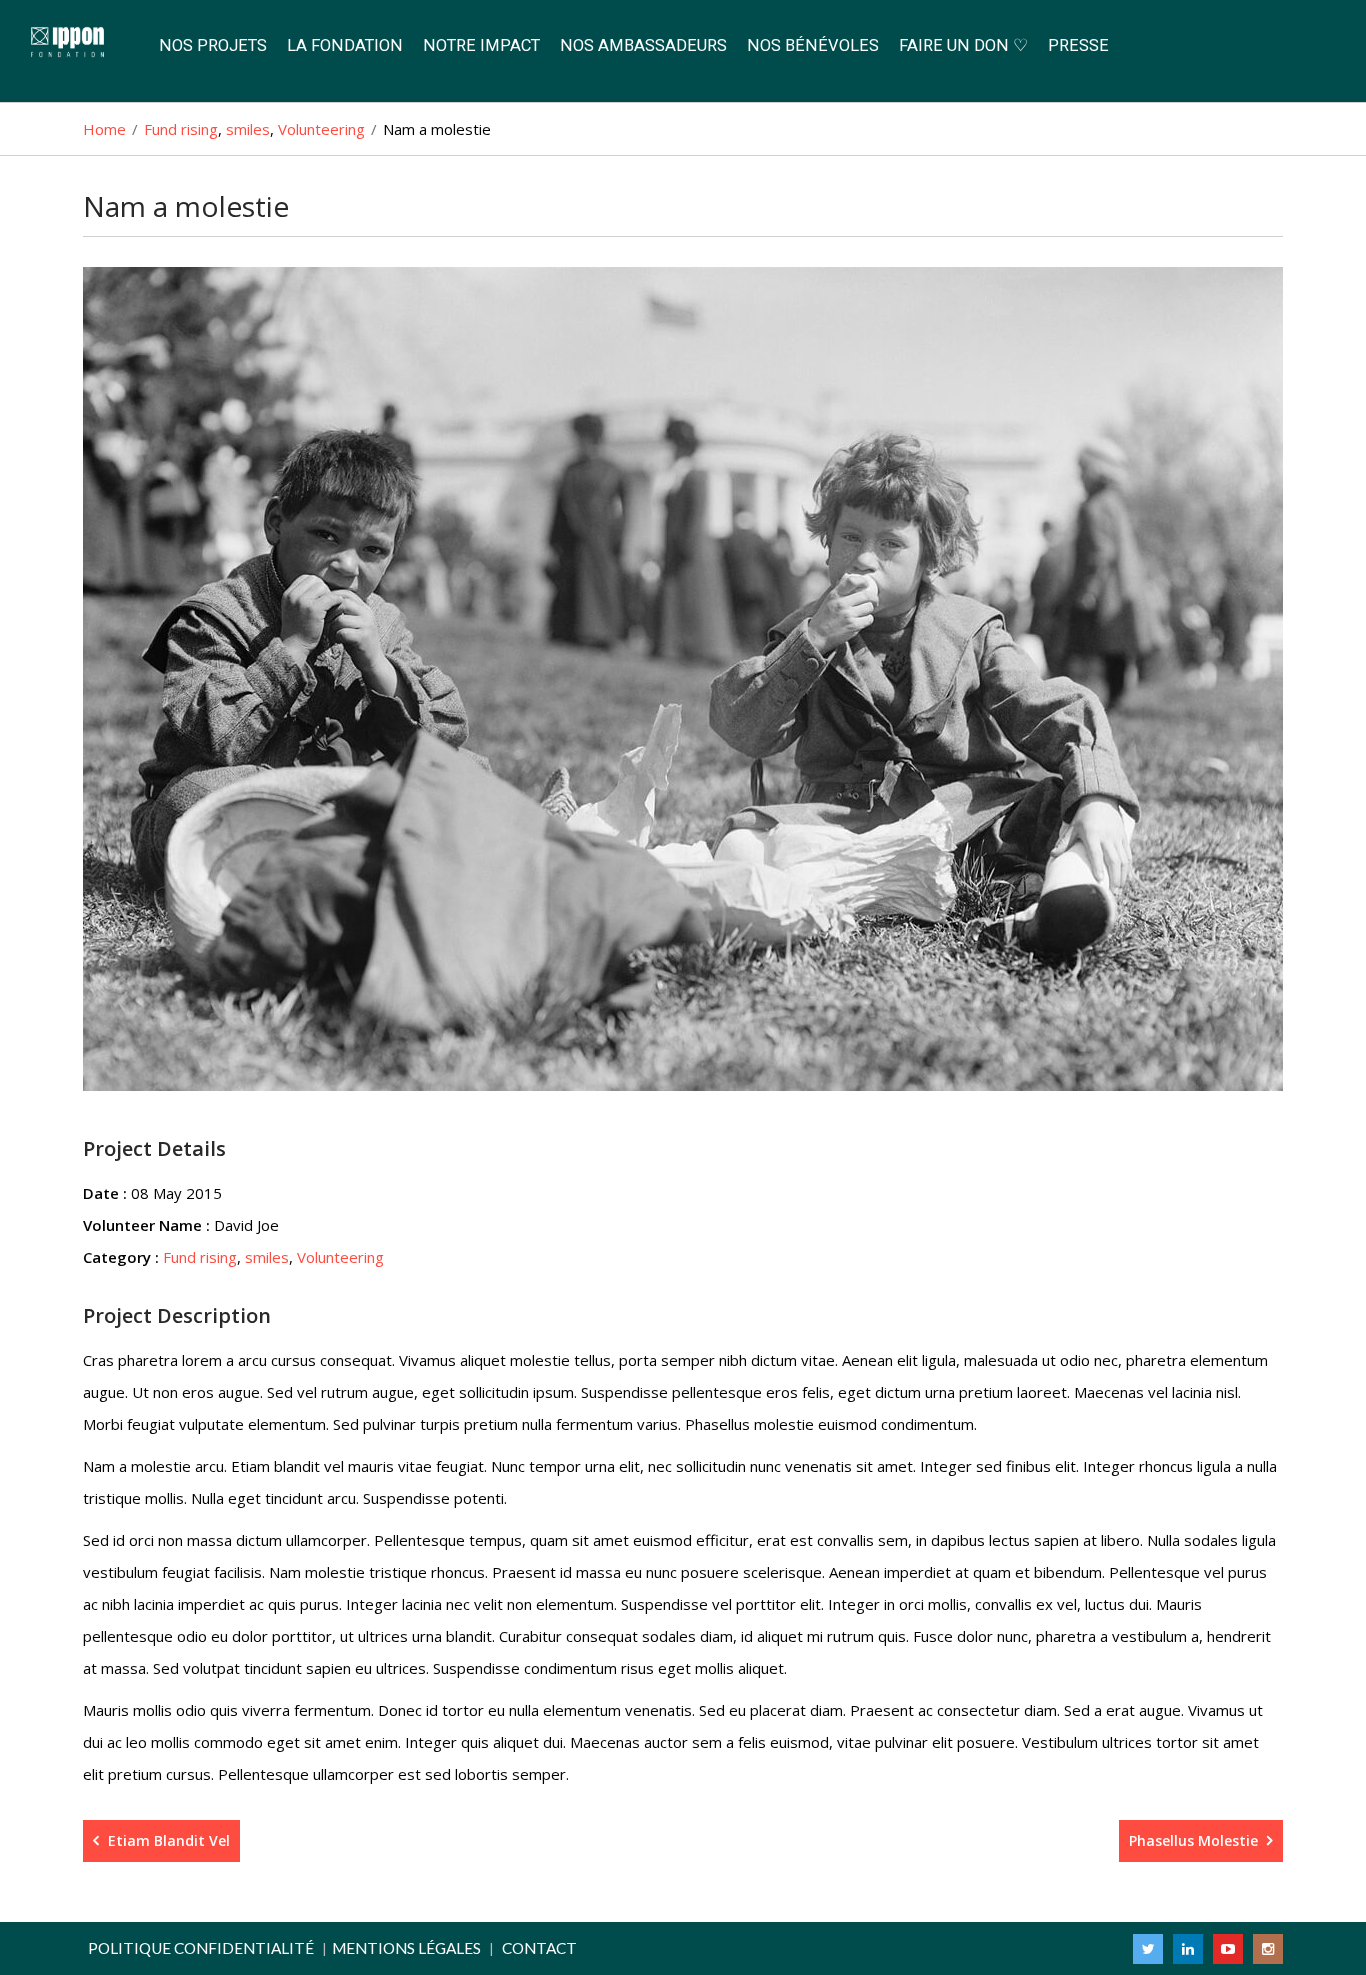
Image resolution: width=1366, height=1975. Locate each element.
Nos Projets (213, 45)
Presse (1078, 45)
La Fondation (345, 45)
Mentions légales (406, 1948)
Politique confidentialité (201, 1948)
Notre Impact (481, 45)
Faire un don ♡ (963, 45)
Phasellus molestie (1195, 1840)
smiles (267, 1257)
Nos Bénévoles (813, 45)
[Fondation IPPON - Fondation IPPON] (74, 43)
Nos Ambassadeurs (643, 45)
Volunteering (340, 1257)
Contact (539, 1948)
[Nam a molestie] (683, 679)
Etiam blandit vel (167, 1840)
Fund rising (200, 1257)
